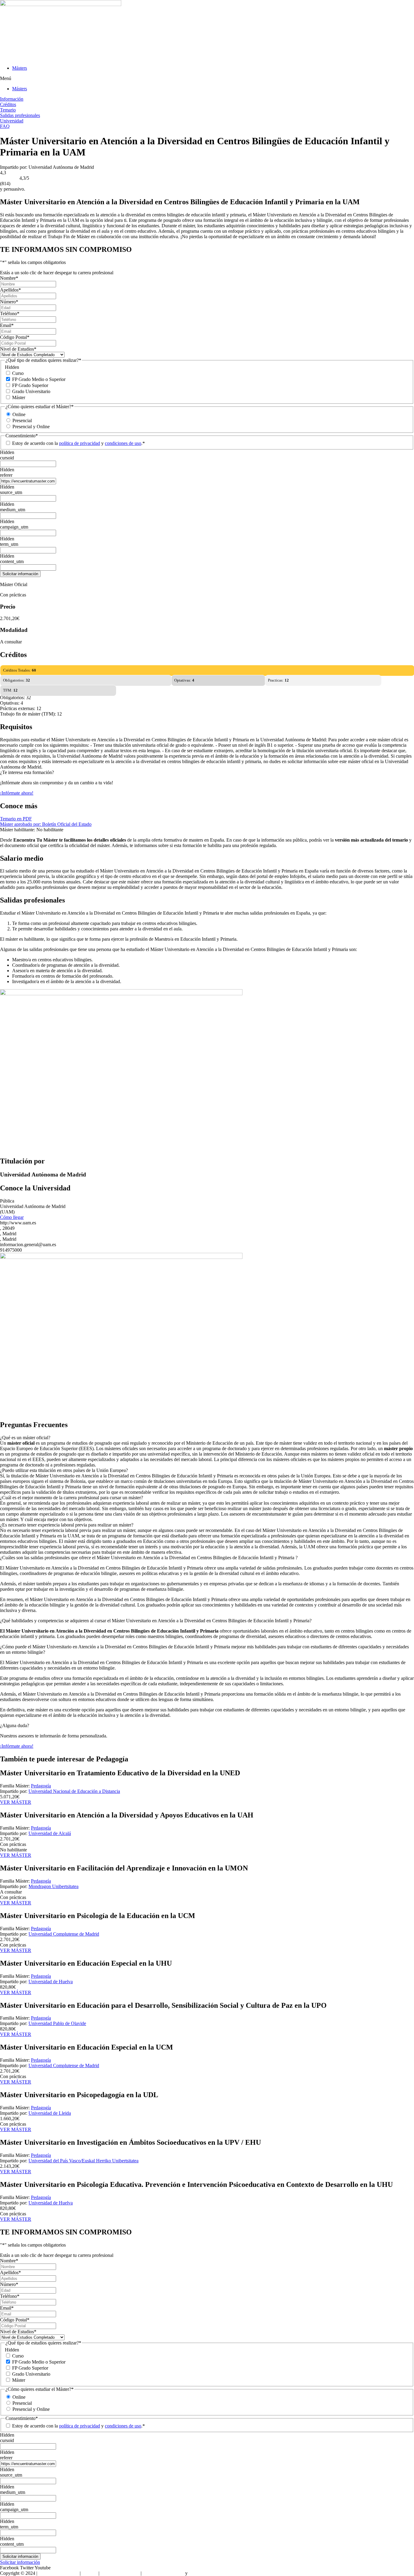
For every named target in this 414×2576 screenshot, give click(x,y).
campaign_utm (14, 527)
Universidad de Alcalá (50, 1833)
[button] (207, 78)
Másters (20, 68)
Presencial (22, 420)
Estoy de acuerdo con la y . (78, 443)
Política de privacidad (163, 2573)
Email (7, 325)
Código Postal (15, 337)
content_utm (12, 561)
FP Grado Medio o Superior (39, 379)
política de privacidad (80, 443)
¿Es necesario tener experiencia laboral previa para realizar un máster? (67, 1525)
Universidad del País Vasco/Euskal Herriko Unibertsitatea (83, 2161)
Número (9, 302)
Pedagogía (41, 1786)
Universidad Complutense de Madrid (64, 1934)
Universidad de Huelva (51, 1982)
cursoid (7, 458)
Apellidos (10, 290)
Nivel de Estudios (18, 349)
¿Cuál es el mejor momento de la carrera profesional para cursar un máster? (72, 1498)
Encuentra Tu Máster (58, 2573)
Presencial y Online (31, 427)
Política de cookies (207, 2573)
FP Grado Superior (30, 385)
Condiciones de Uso (120, 2573)
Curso (18, 373)
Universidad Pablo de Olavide (57, 2023)
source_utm (11, 492)
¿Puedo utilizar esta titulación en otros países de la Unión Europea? (64, 1470)
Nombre (9, 278)
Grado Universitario (31, 391)
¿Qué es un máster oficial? (25, 1438)
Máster (19, 397)
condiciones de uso (123, 443)
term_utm (9, 544)
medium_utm (13, 510)
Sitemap (90, 2573)
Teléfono (10, 314)
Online (19, 414)
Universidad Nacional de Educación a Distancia (74, 1791)
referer (6, 475)
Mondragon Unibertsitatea (53, 1886)
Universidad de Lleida (50, 2113)
